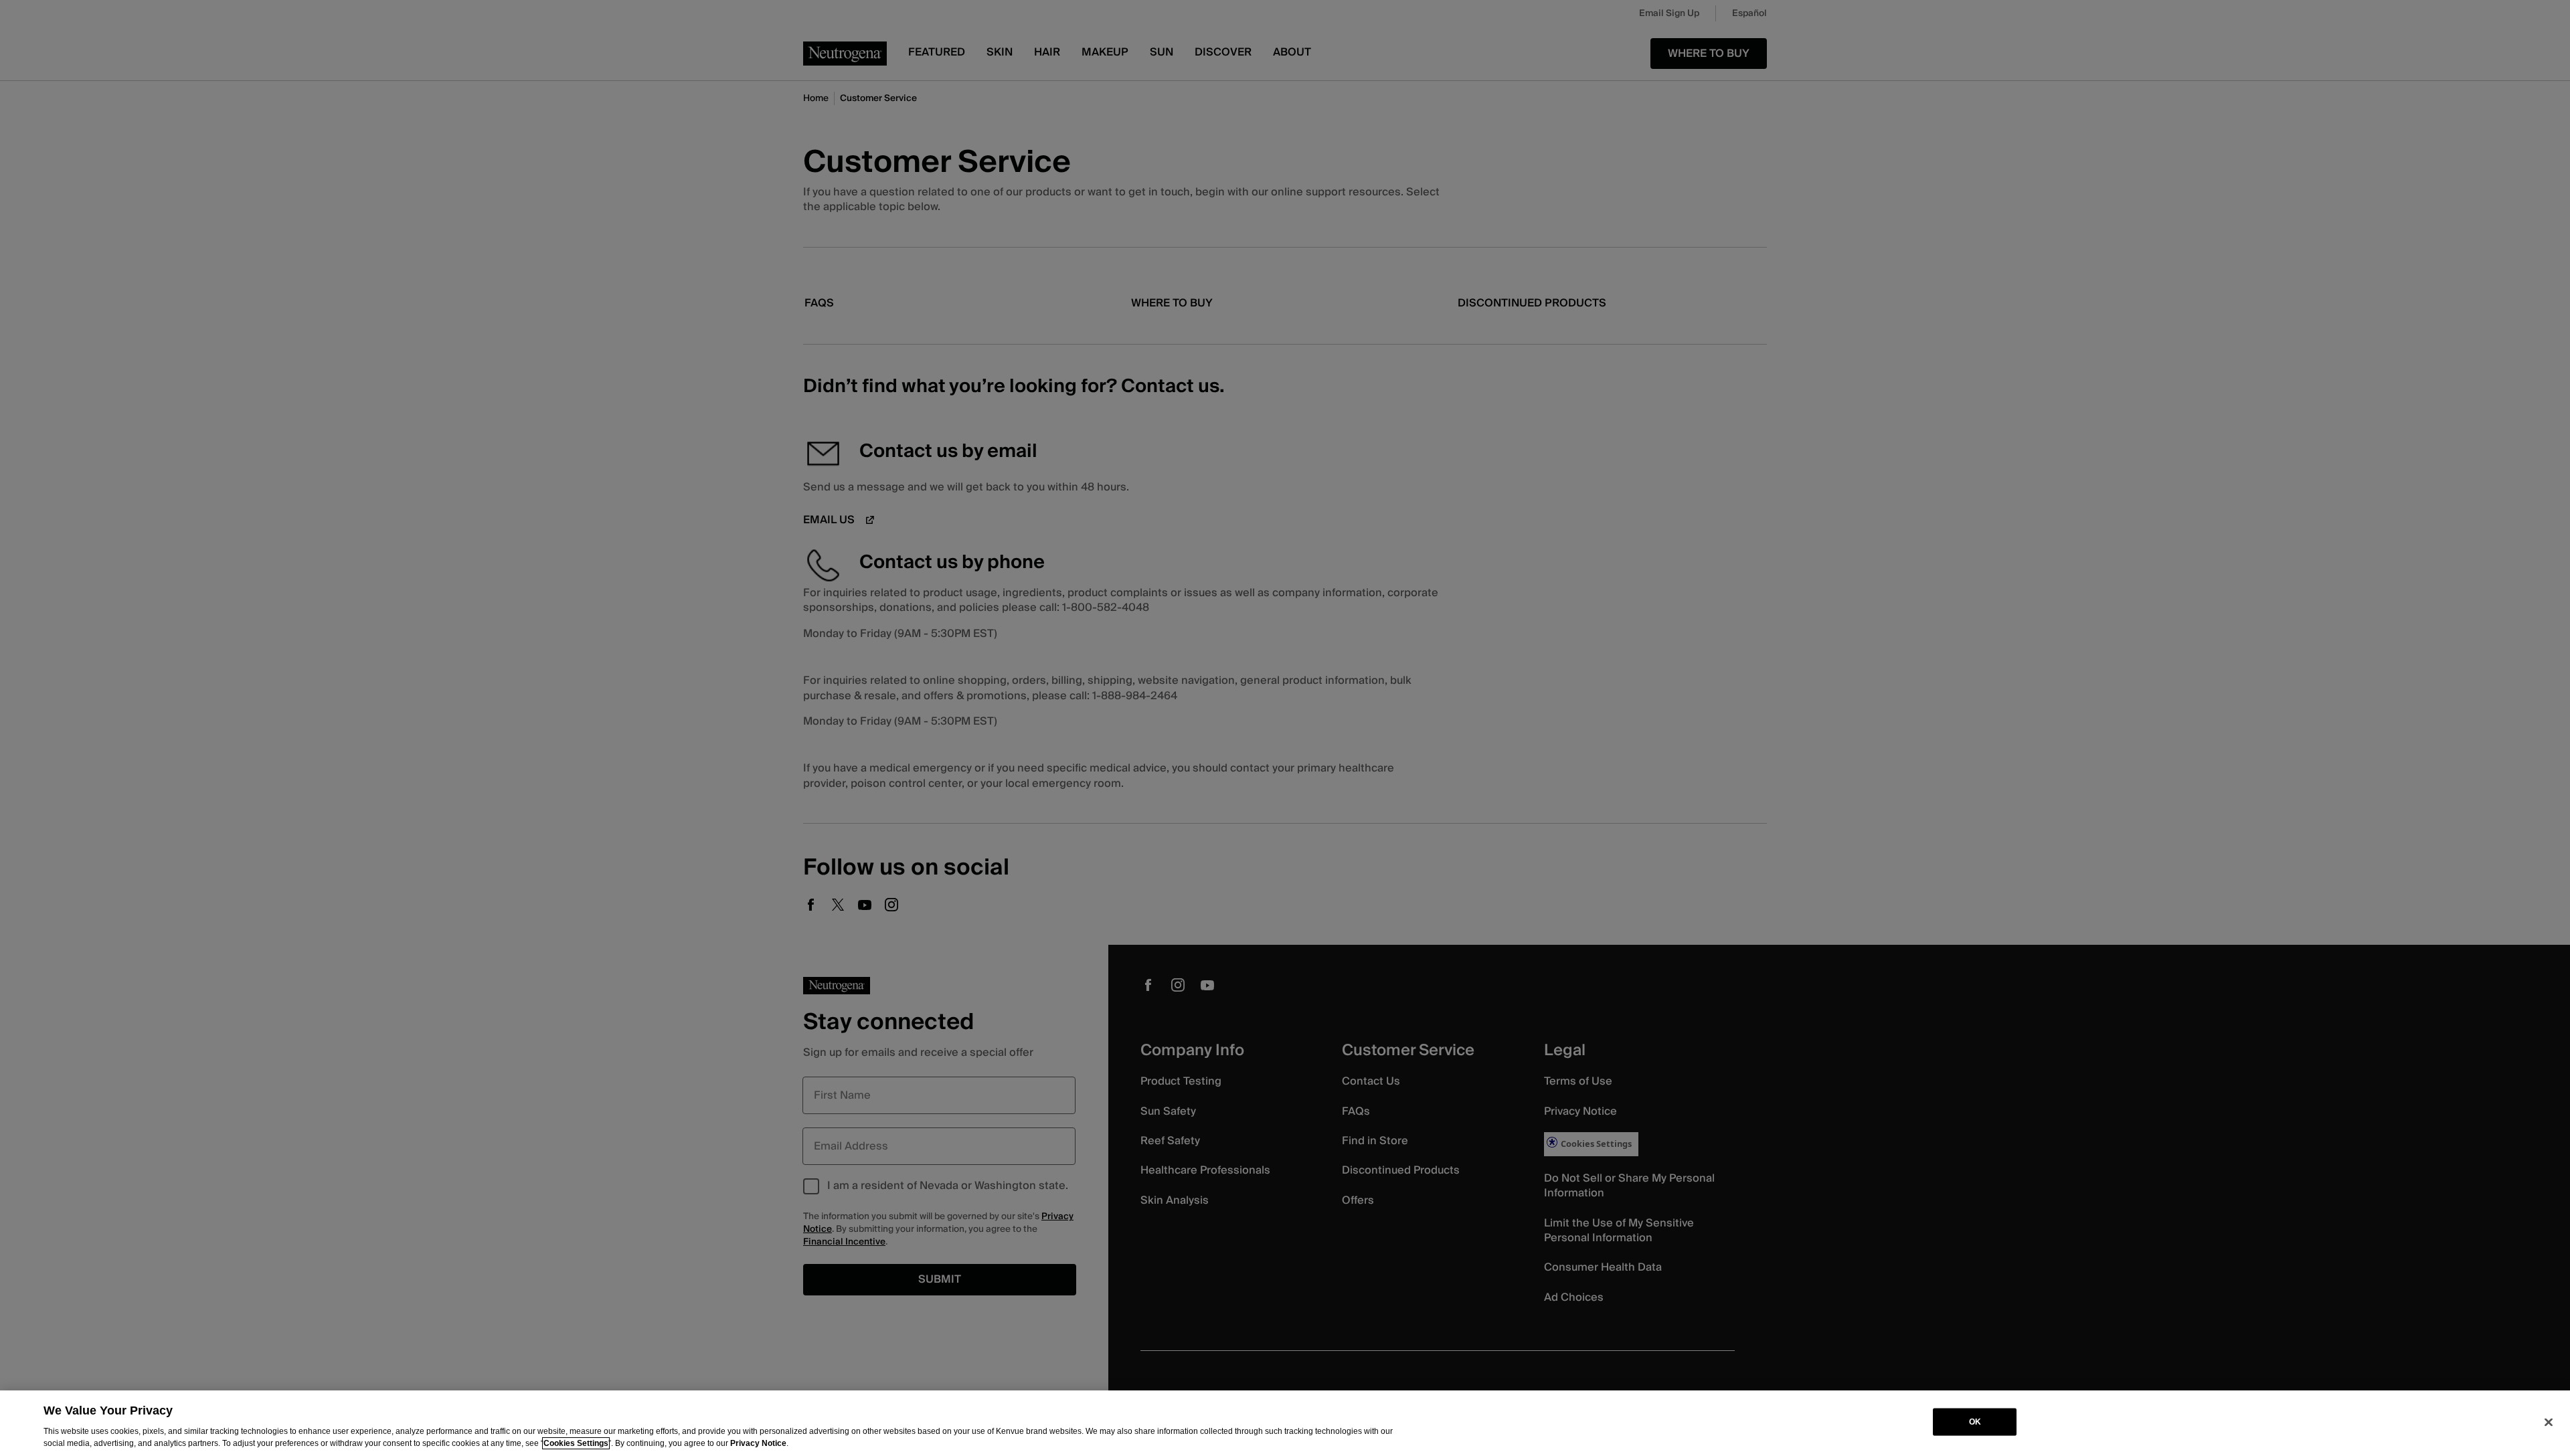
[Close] (2549, 1422)
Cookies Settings (576, 1443)
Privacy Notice (758, 1443)
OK (1975, 1422)
